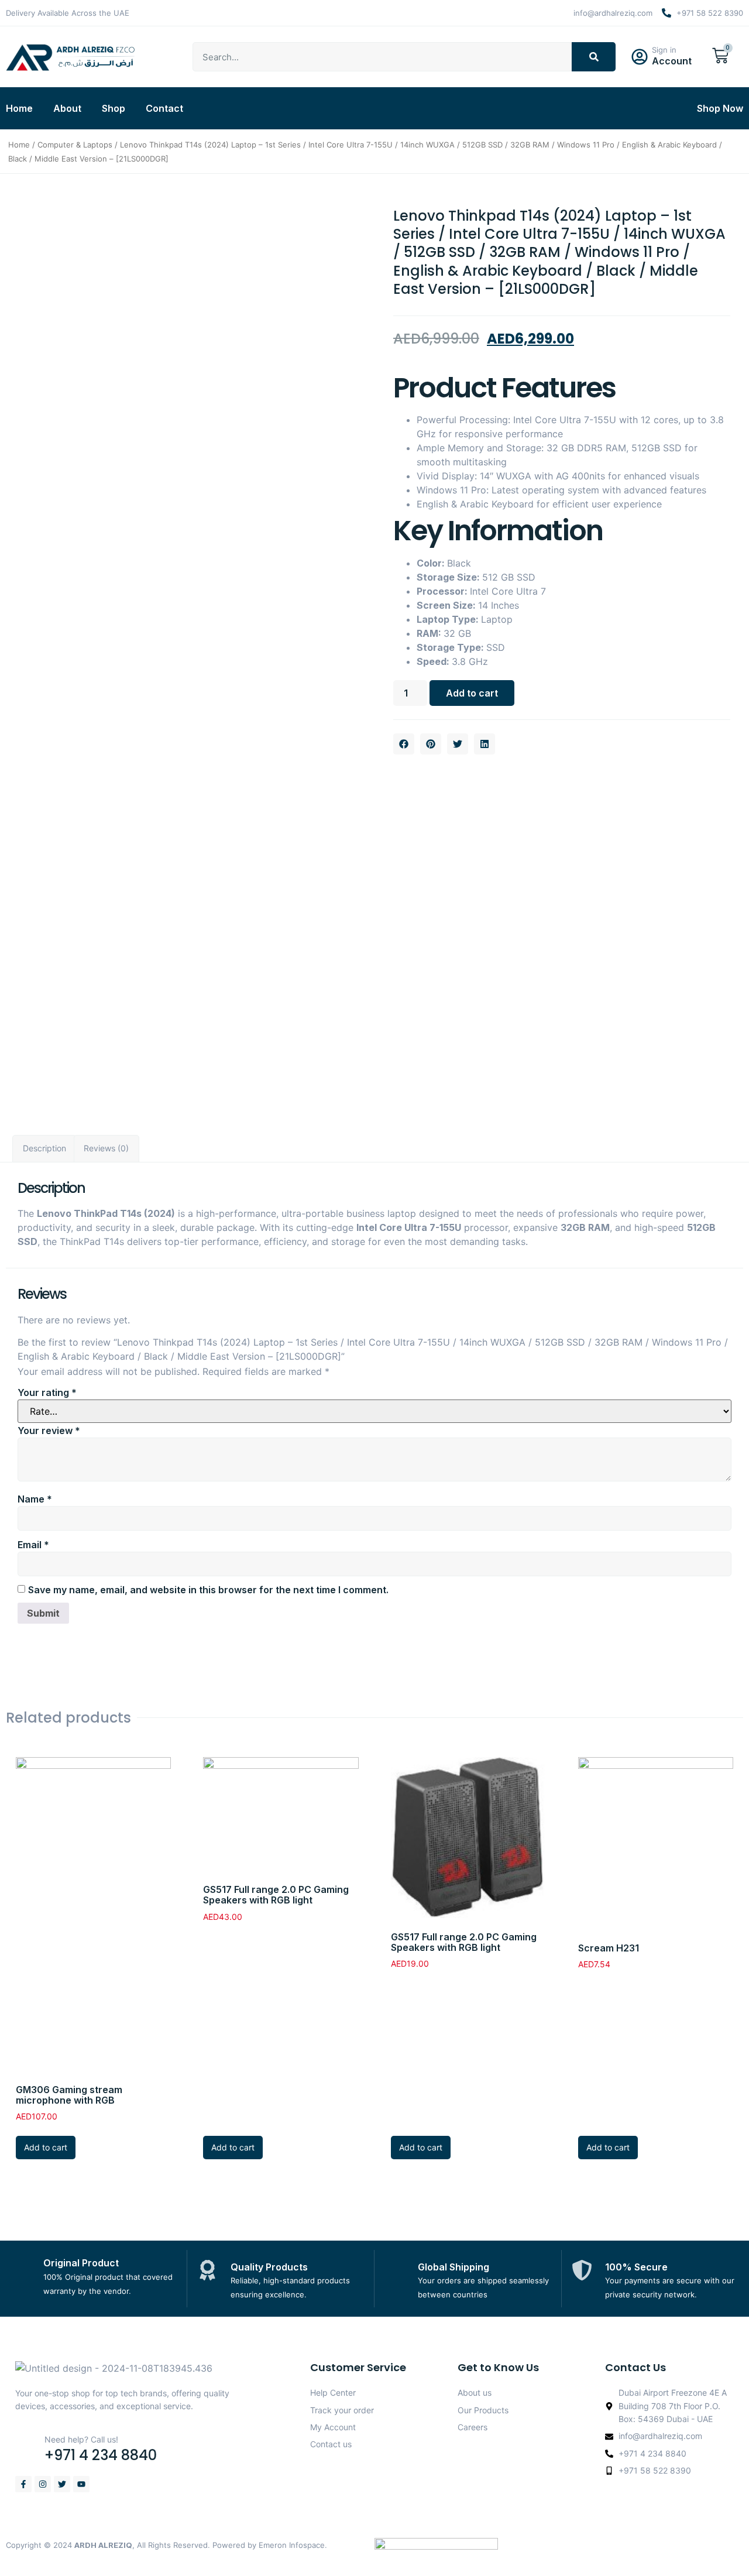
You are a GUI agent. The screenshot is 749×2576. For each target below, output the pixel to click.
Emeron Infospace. (293, 2545)
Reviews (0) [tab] (106, 1148)
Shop (114, 108)
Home (19, 108)
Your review (49, 1431)
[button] (404, 744)
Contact (164, 108)
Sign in (664, 50)
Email (33, 1545)
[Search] (594, 57)
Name (35, 1499)
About (67, 108)
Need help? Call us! (81, 2439)
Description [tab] (44, 1148)
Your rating (47, 1392)
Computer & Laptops (75, 145)
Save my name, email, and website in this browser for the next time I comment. (208, 1590)
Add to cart (472, 693)
